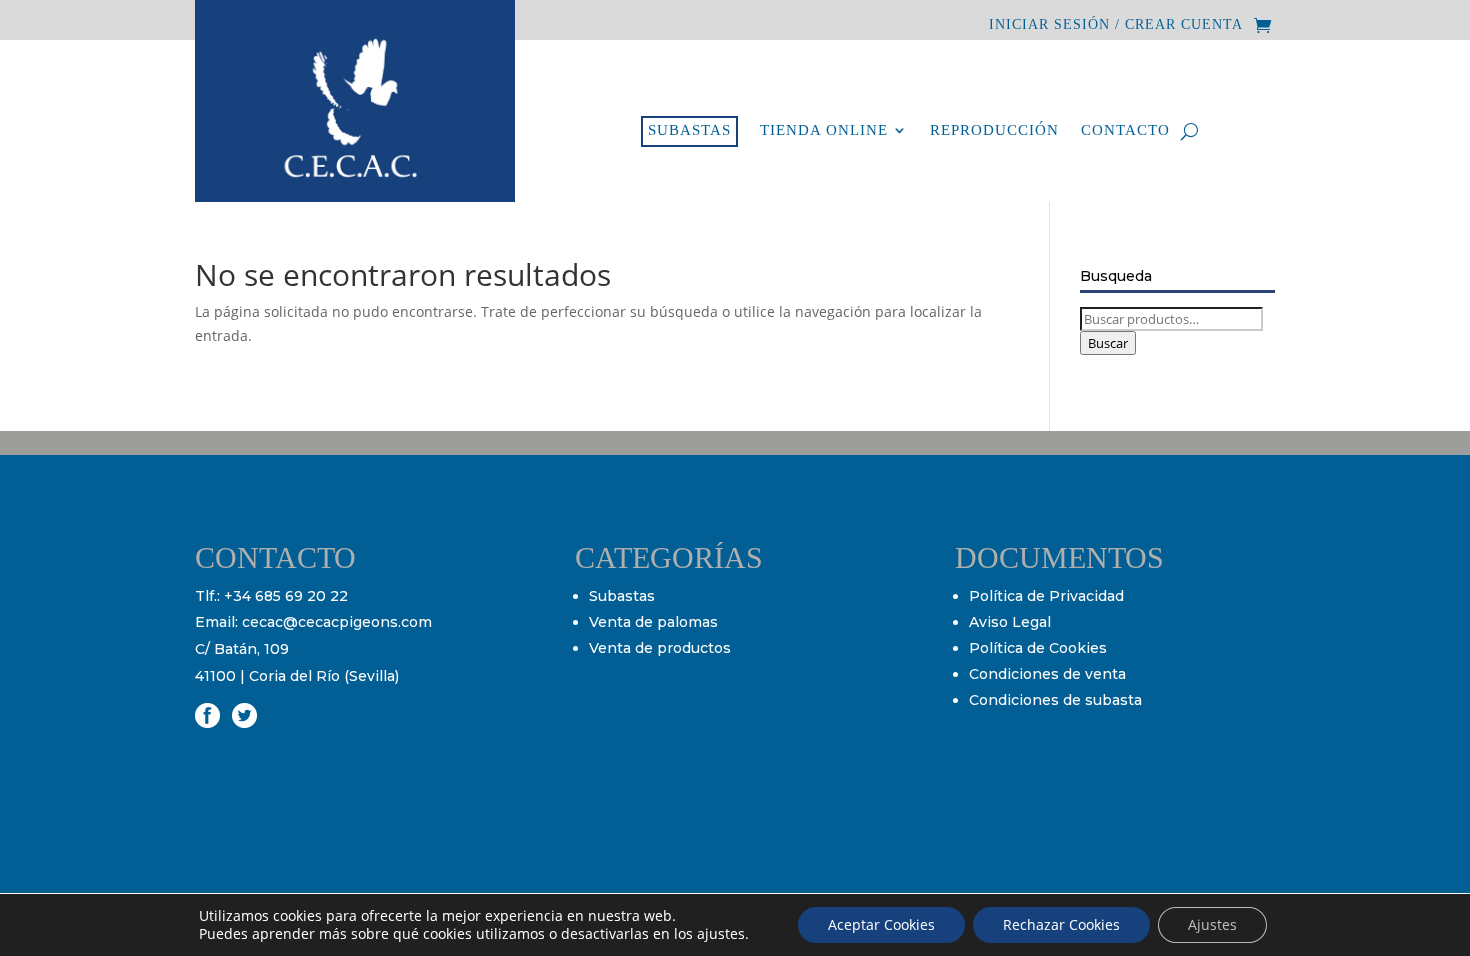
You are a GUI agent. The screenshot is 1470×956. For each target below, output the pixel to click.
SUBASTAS (689, 130)
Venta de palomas (653, 622)
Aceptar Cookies (881, 924)
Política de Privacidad (1046, 596)
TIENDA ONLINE (824, 130)
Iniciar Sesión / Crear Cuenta (1116, 25)
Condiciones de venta (1047, 674)
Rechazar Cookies (1061, 924)
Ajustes (1212, 924)
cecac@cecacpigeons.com (337, 622)
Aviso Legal (1010, 622)
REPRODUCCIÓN (994, 130)
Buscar (1108, 343)
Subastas (622, 596)
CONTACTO (1125, 130)
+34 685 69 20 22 (286, 596)
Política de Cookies (1038, 648)
